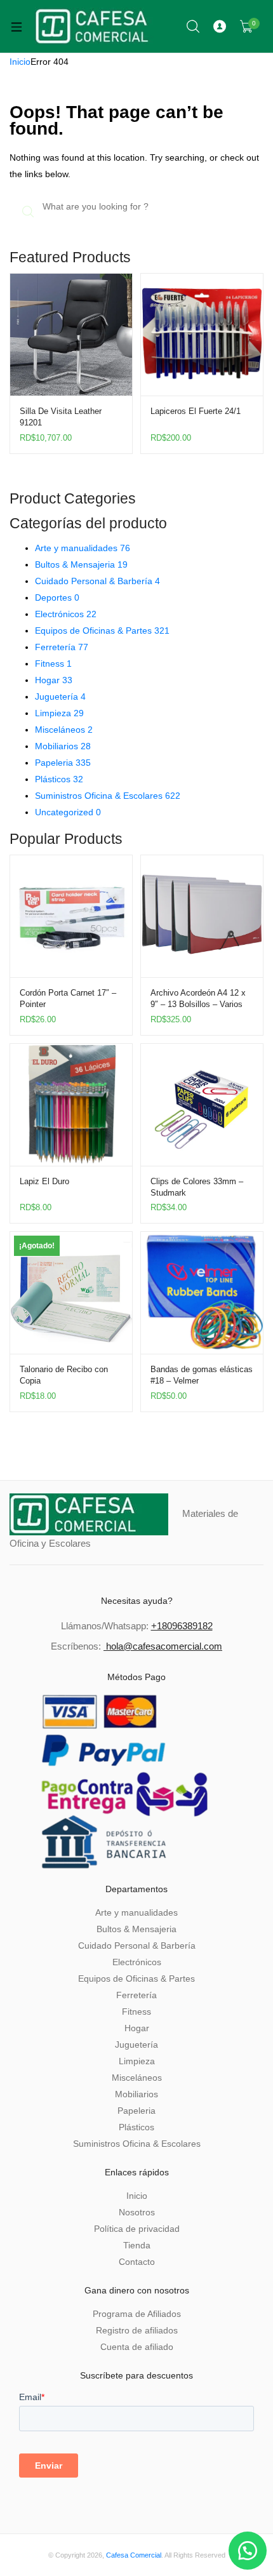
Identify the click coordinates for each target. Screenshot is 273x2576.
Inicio (20, 62)
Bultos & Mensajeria (81, 564)
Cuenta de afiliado (137, 2347)
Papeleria (63, 763)
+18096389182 (182, 1626)
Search (194, 27)
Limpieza (59, 713)
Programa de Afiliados (137, 2314)
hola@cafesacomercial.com (164, 1646)
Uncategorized (68, 812)
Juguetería (60, 697)
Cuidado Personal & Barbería (97, 581)
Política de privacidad (137, 2229)
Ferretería (62, 647)
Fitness (53, 664)
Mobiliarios (63, 746)
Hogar (54, 680)
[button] (248, 2551)
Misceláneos (64, 730)
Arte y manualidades (83, 548)
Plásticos (59, 779)
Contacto (137, 2262)
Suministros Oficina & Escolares (108, 796)
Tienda (137, 2245)
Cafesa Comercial (134, 2555)
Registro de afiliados (137, 2330)
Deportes (57, 597)
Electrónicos (66, 614)
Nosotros (137, 2212)
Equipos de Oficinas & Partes (102, 631)
